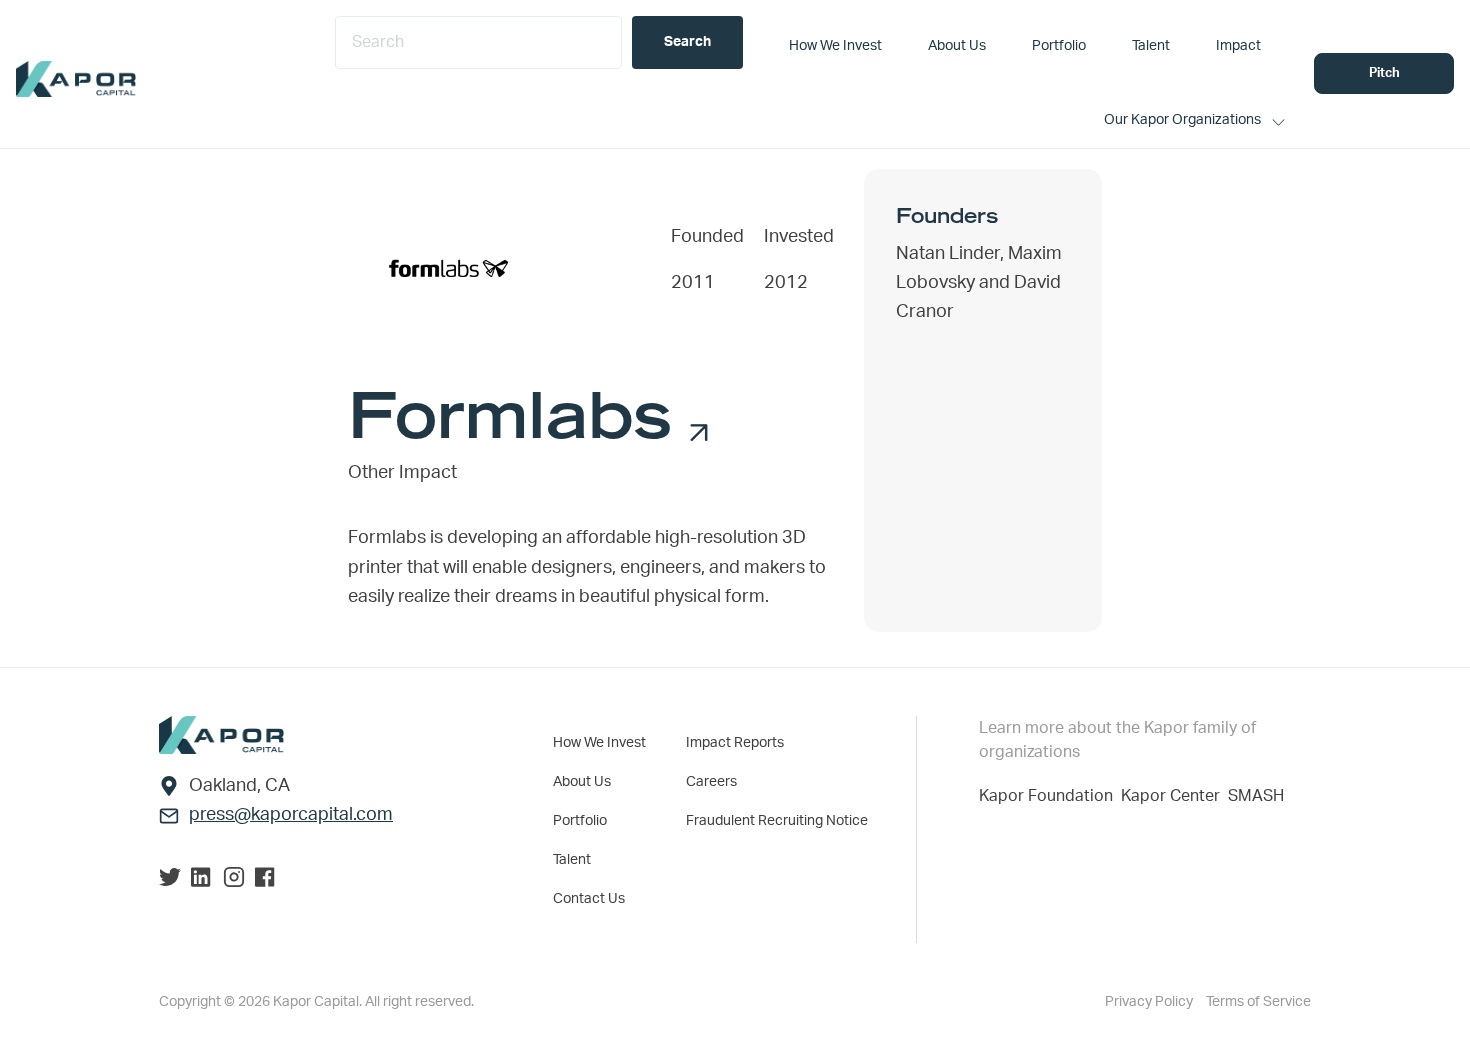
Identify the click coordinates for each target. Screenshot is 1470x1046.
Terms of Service (1258, 1002)
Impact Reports (735, 743)
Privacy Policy (1150, 1002)
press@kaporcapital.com (291, 815)
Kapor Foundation (1050, 796)
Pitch (1384, 73)
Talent (572, 860)
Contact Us (589, 899)
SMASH (1256, 796)
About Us (582, 782)
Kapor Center (1174, 796)
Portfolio (580, 821)
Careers (711, 782)
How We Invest (599, 743)
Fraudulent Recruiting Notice (777, 821)
